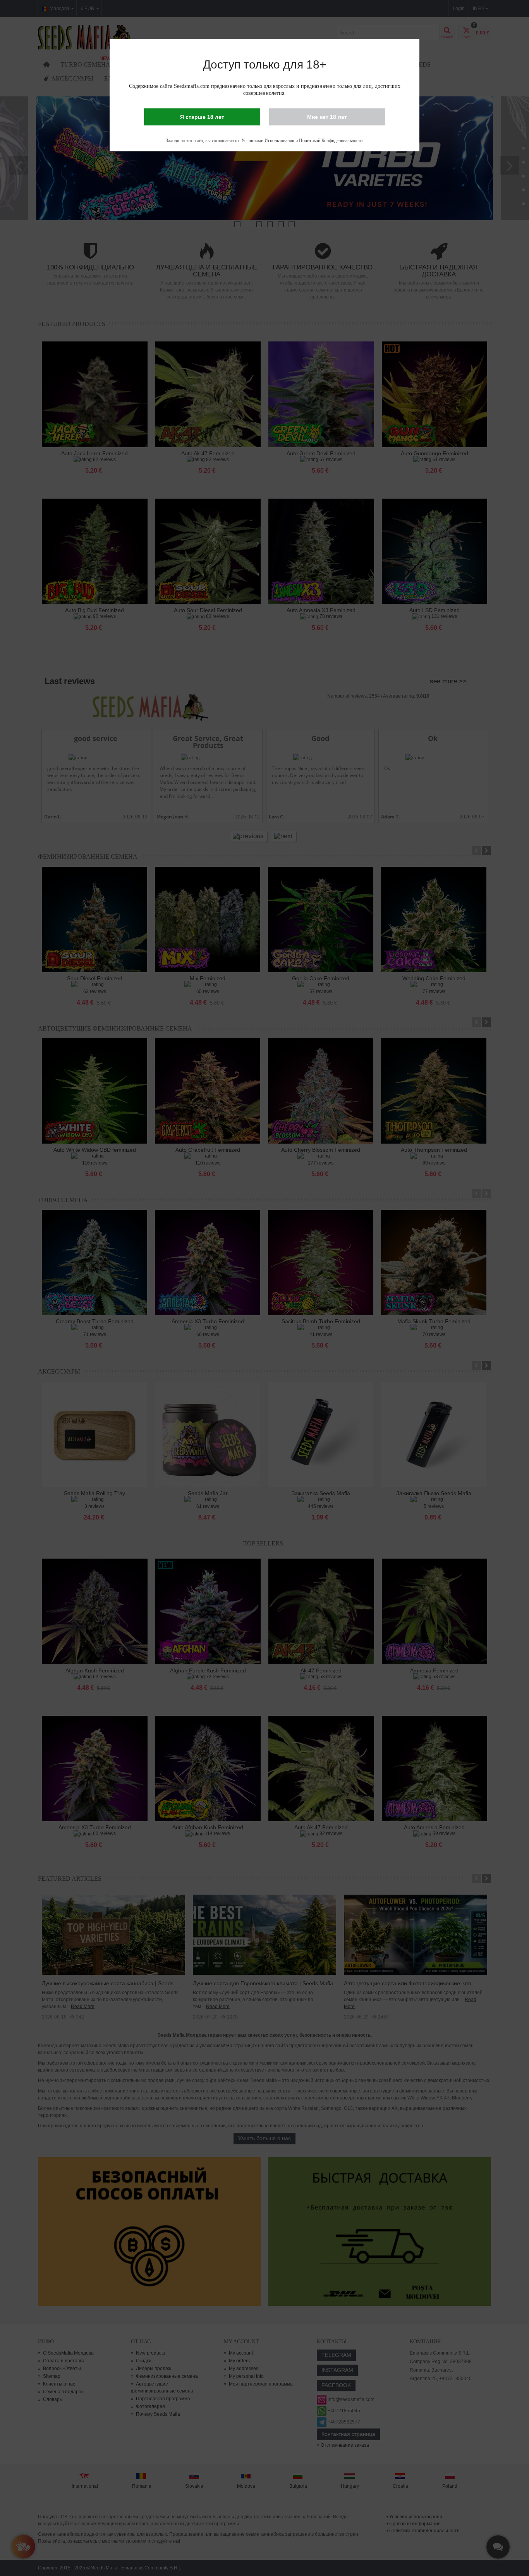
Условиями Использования (268, 141)
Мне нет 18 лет (327, 117)
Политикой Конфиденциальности (331, 141)
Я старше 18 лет (202, 117)
